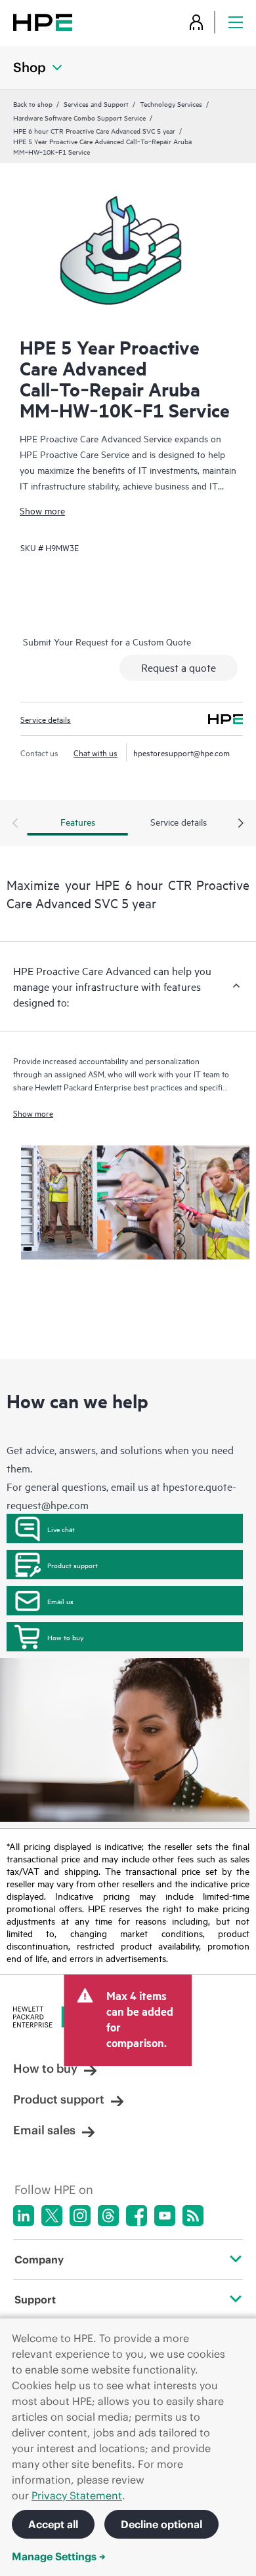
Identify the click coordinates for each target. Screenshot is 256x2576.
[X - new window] (52, 2216)
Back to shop (33, 104)
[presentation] (241, 824)
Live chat (61, 1529)
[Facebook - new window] (137, 2216)
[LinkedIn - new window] (24, 2216)
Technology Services (171, 104)
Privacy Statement (77, 2495)
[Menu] (236, 22)
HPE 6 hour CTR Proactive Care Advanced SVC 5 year (94, 130)
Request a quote (179, 667)
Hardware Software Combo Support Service (79, 117)
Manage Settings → (59, 2556)
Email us (60, 1601)
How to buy (65, 1637)
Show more (42, 510)
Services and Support (96, 104)
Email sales (44, 2130)
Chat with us (96, 752)
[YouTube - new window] (165, 2216)
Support (35, 2299)
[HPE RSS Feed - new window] (193, 2216)
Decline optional (161, 2524)
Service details (46, 719)
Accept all (53, 2524)
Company (39, 2259)
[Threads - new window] (108, 2216)
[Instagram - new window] (80, 2216)
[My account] (196, 22)
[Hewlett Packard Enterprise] (43, 22)
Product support (73, 1565)
